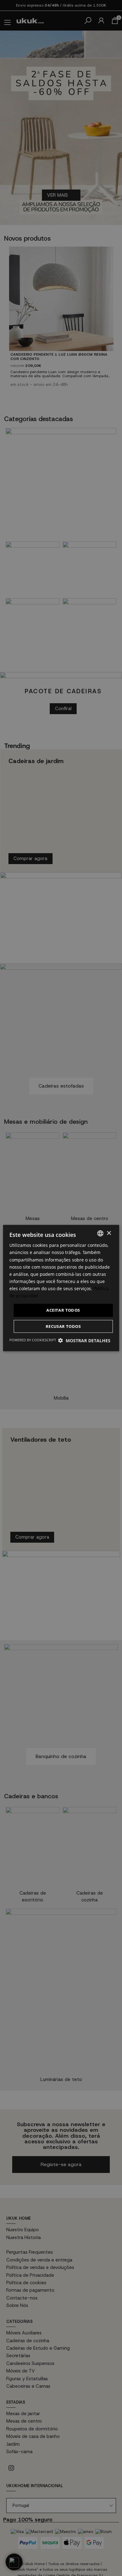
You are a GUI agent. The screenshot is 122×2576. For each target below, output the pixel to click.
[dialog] (61, 1288)
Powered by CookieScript (33, 1340)
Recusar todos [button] (63, 1326)
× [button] (109, 1233)
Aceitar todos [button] (63, 1310)
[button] (84, 1340)
